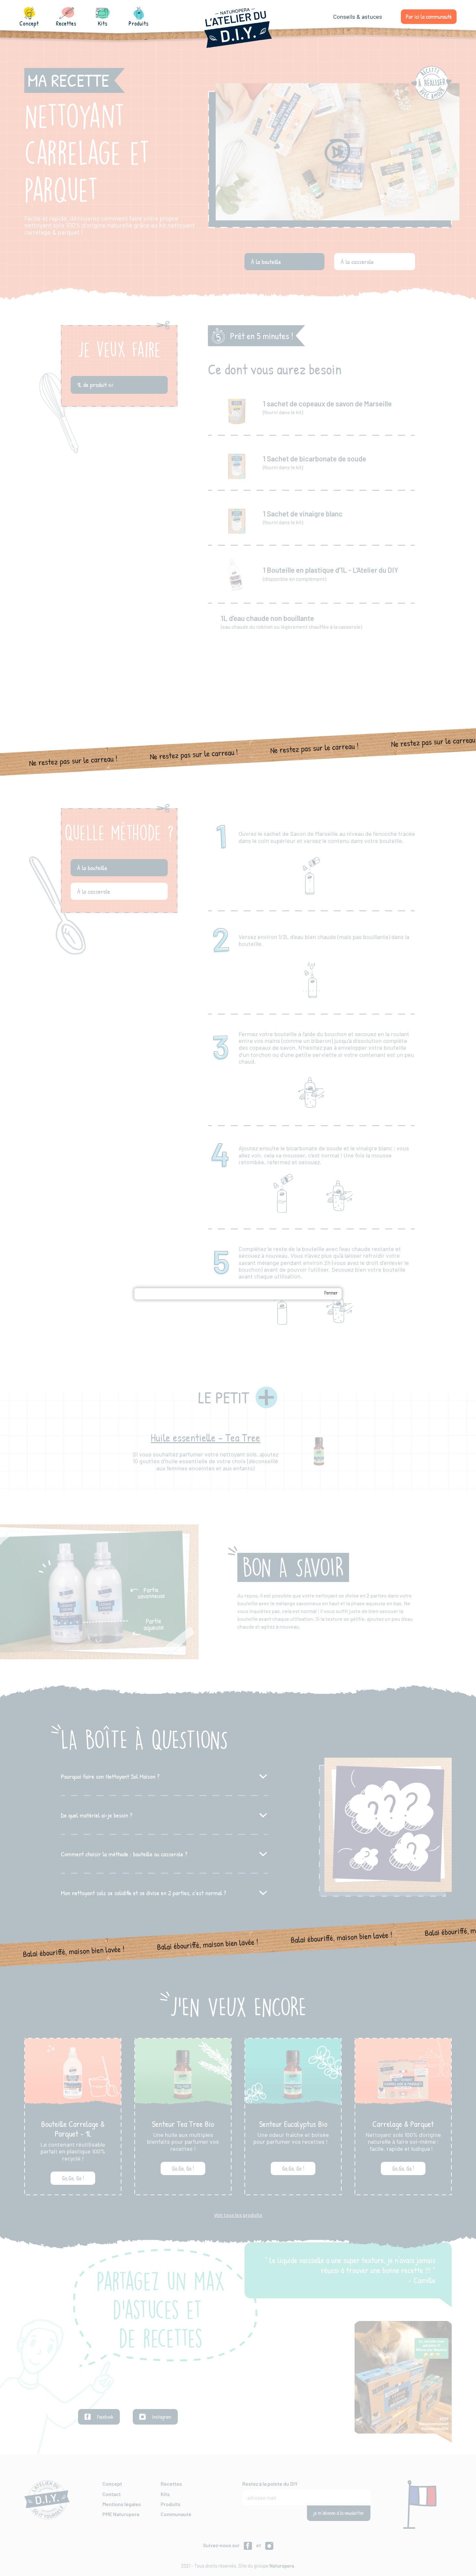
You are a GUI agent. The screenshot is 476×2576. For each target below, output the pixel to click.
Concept (29, 20)
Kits (103, 20)
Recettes (66, 20)
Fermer (331, 1293)
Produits (139, 20)
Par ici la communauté (429, 17)
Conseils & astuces (358, 17)
